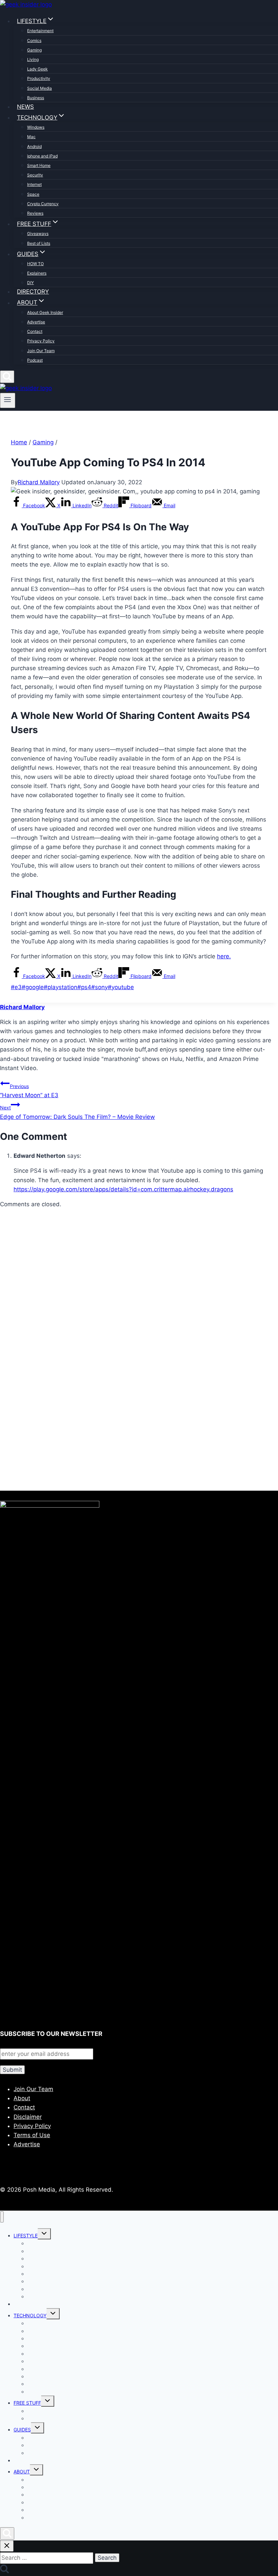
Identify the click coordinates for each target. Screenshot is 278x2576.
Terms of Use (32, 2135)
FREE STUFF (27, 2403)
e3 (16, 987)
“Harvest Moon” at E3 (29, 1091)
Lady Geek (37, 69)
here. (224, 956)
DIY (31, 283)
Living (33, 59)
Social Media (39, 88)
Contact (35, 331)
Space (33, 194)
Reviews (35, 213)
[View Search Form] (7, 377)
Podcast (35, 360)
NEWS (25, 107)
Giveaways (38, 233)
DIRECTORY (33, 292)
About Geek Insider (45, 312)
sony (100, 987)
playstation (61, 987)
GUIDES (22, 2430)
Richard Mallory (39, 482)
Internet (34, 184)
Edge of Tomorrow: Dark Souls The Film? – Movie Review (77, 1112)
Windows (36, 127)
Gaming (34, 50)
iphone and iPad (42, 156)
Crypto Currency (43, 204)
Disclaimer (28, 2117)
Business (36, 98)
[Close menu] (2, 2217)
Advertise (36, 322)
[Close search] (7, 2546)
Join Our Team (41, 351)
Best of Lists (39, 243)
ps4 (84, 987)
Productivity (39, 78)
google (33, 987)
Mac (31, 137)
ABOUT (22, 2472)
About (22, 2098)
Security (35, 175)
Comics (34, 40)
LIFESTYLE (26, 2236)
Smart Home (39, 165)
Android (34, 146)
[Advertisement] (139, 1293)
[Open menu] (8, 400)
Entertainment (40, 31)
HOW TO (35, 264)
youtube (121, 987)
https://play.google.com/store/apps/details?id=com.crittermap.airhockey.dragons (123, 1189)
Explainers (37, 273)
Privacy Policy (41, 341)
